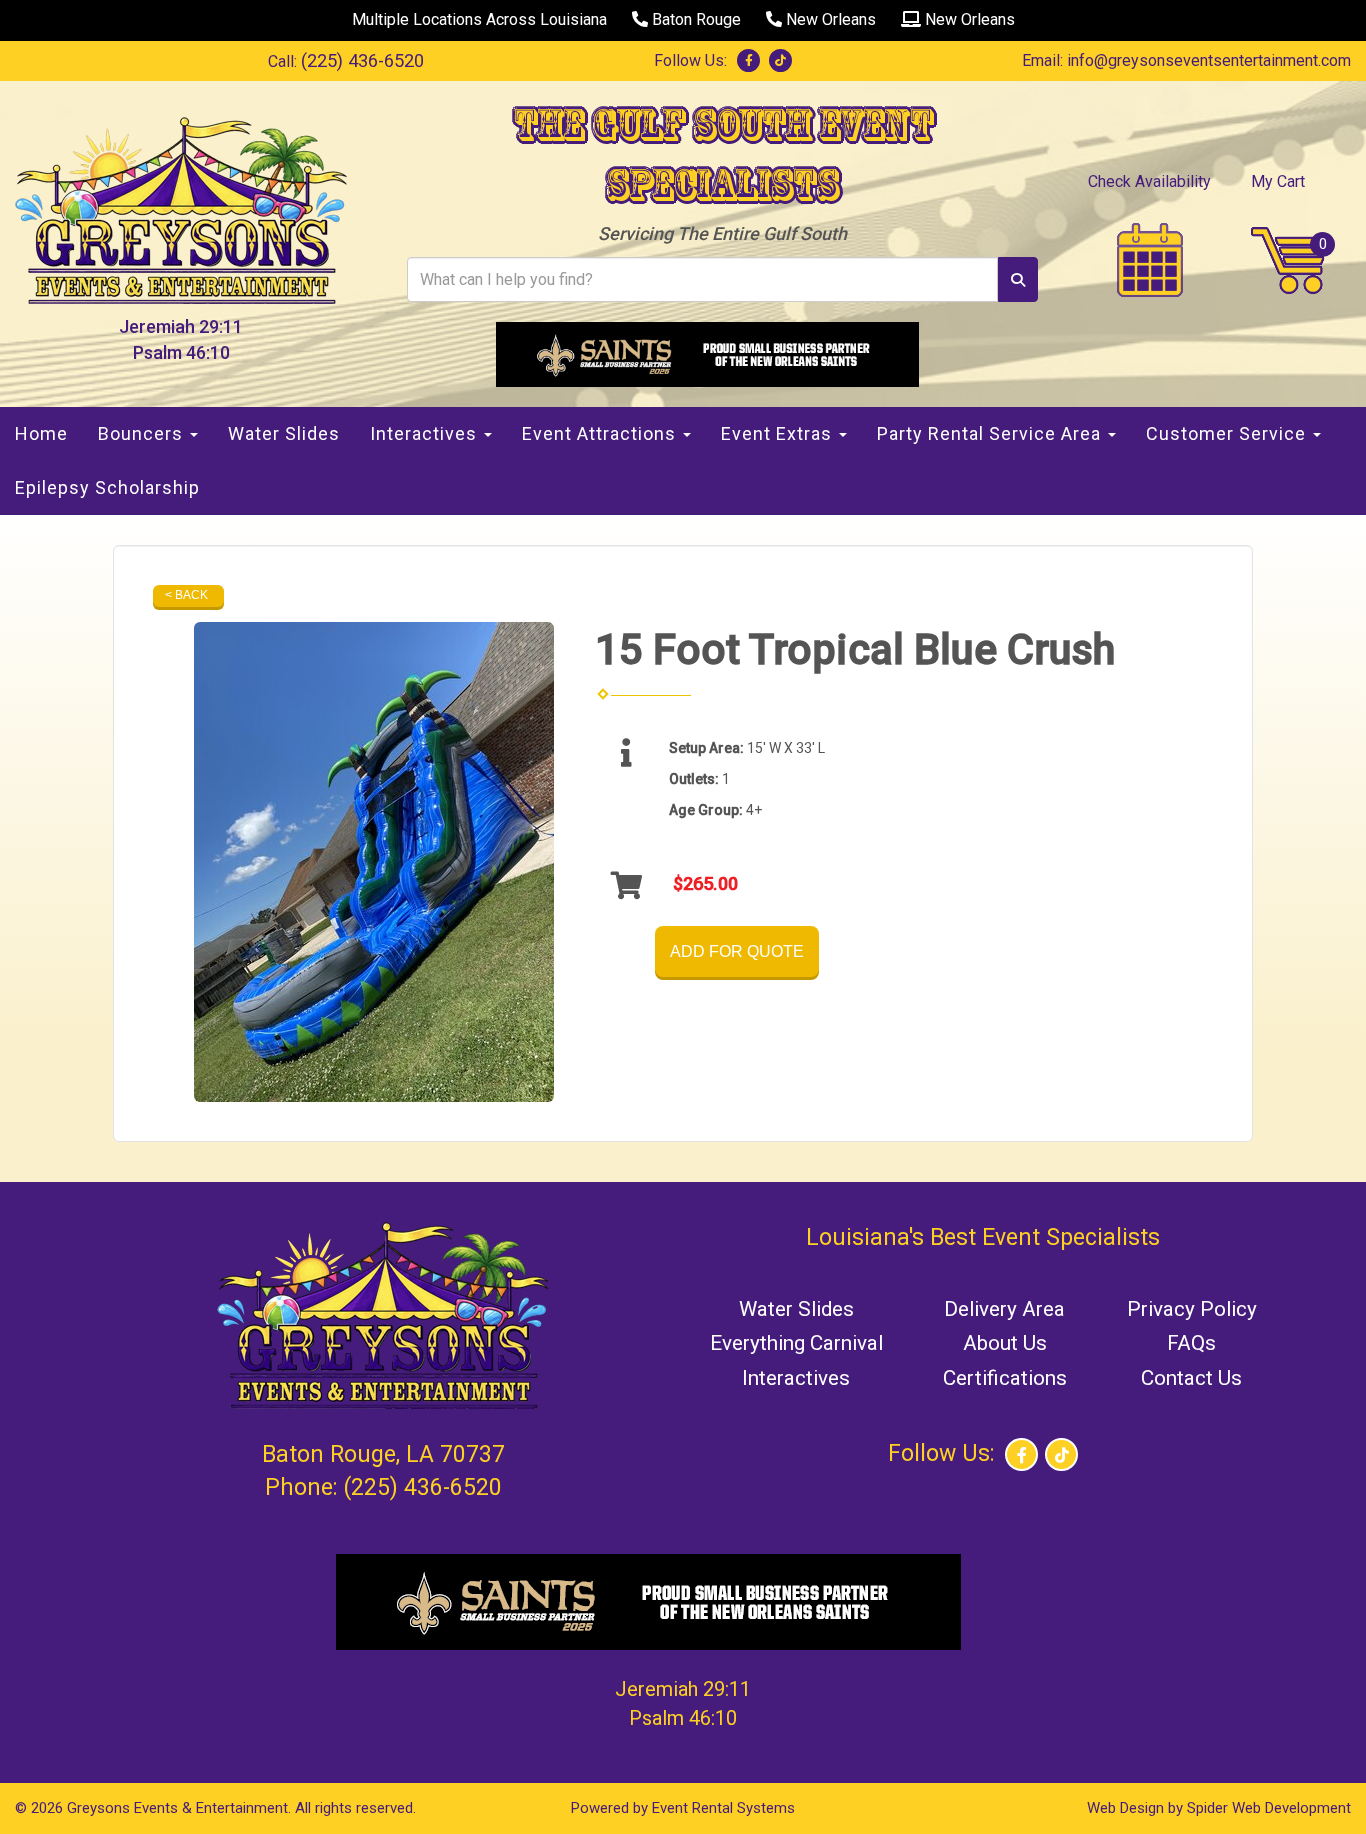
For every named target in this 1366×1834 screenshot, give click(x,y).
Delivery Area (1004, 1309)
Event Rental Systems (723, 1808)
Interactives (796, 1378)
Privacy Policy (1192, 1309)
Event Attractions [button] (601, 433)
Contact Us (1191, 1378)
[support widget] (1306, 1786)
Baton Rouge (694, 19)
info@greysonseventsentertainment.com (1209, 60)
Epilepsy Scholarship (107, 487)
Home (41, 433)
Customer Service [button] (1228, 433)
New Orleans (829, 19)
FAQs (1191, 1343)
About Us (1005, 1343)
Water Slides (284, 433)
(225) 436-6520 (362, 60)
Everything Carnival (796, 1343)
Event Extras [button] (779, 433)
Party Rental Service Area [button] (991, 433)
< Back (186, 595)
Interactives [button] (426, 433)
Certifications (1005, 1378)
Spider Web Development (1269, 1808)
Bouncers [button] (143, 433)
